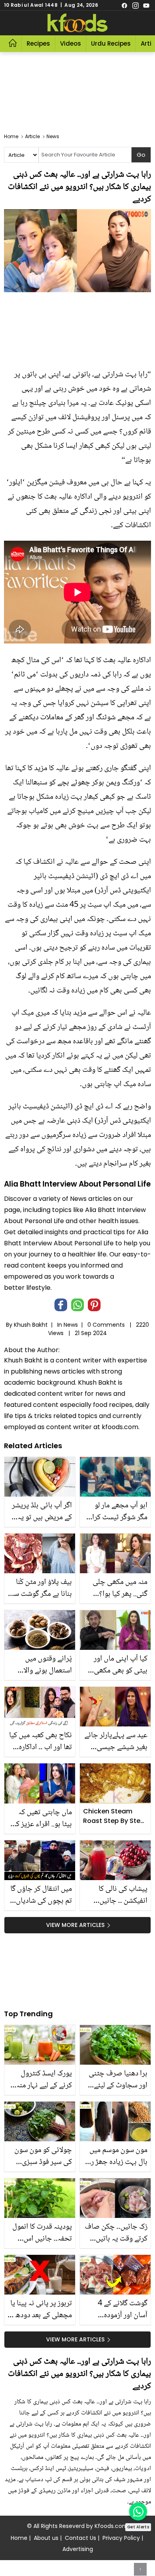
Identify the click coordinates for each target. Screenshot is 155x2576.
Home (19, 2538)
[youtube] (146, 5)
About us (46, 2538)
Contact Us (80, 2538)
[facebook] (124, 5)
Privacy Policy (121, 2538)
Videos (71, 43)
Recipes (38, 43)
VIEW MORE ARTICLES (75, 1925)
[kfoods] (77, 23)
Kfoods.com (111, 2526)
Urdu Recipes (111, 43)
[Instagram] (136, 5)
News (71, 1325)
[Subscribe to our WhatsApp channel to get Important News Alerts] (138, 2511)
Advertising (78, 2549)
